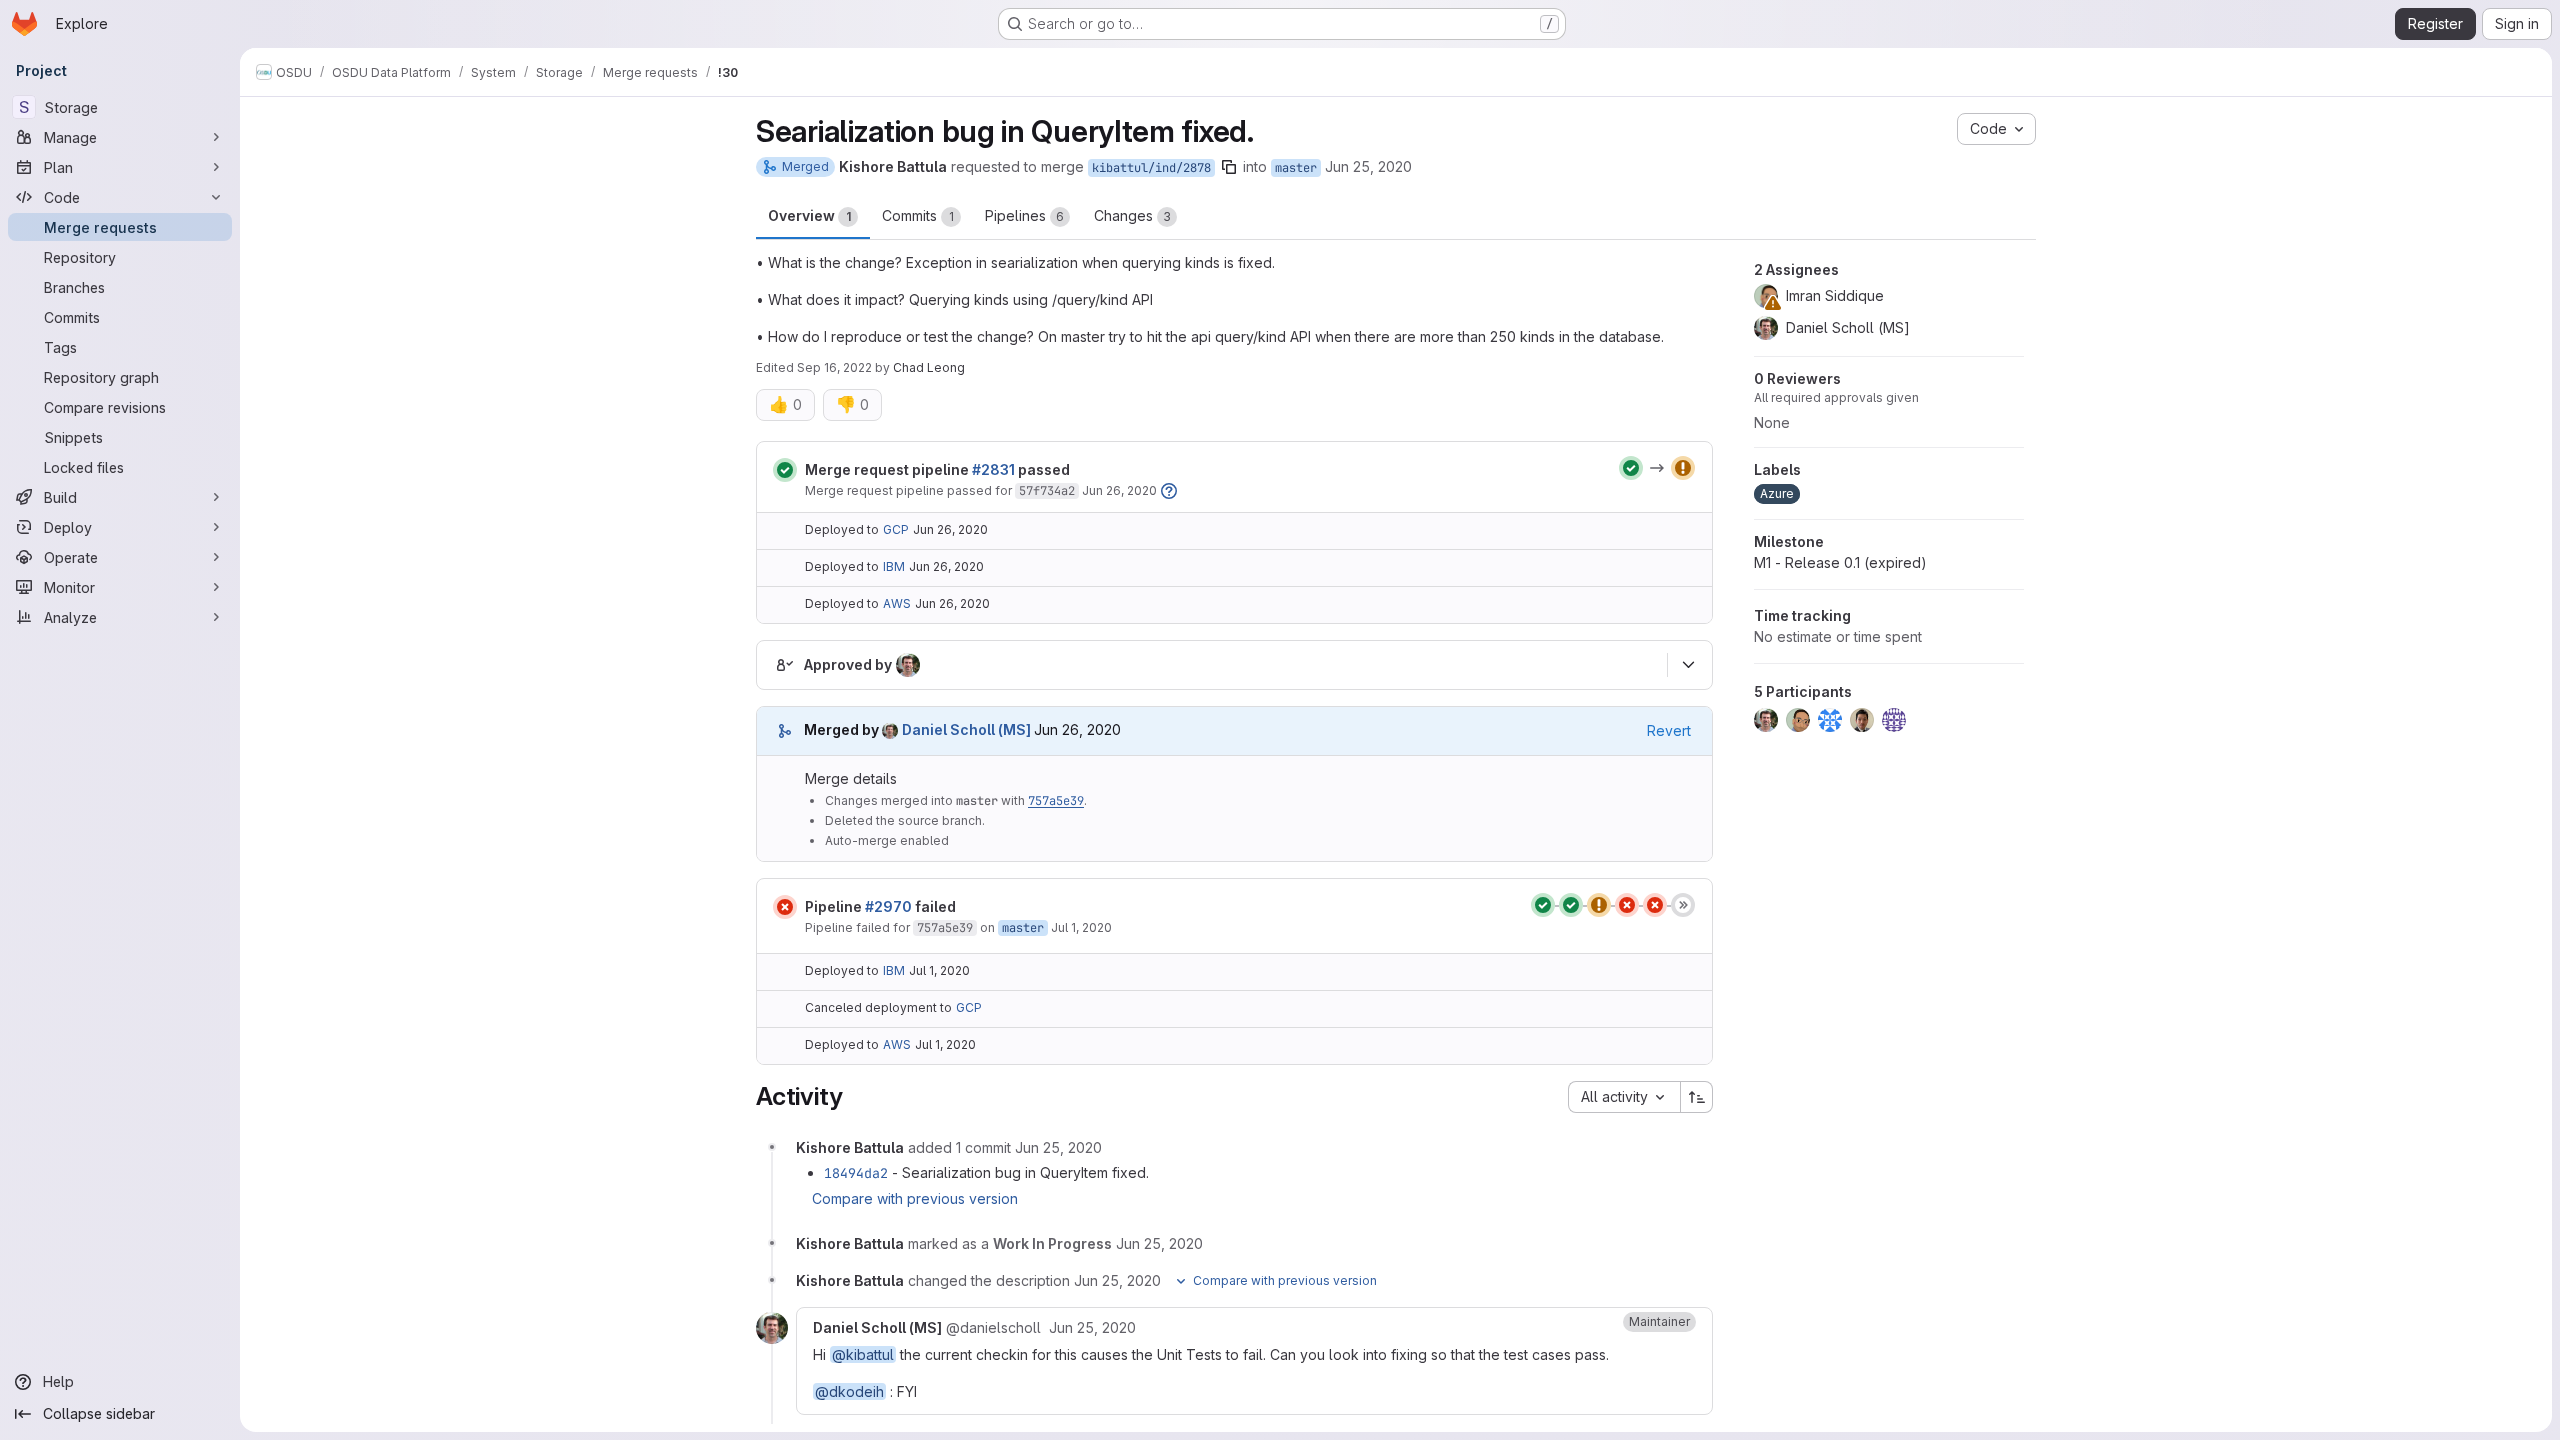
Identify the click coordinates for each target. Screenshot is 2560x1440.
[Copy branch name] (1229, 167)
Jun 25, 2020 (1368, 166)
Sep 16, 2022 (834, 367)
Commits (918, 215)
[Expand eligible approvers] (1688, 665)
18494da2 (856, 1173)
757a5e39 (1056, 801)
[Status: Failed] (785, 907)
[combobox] (1624, 1097)
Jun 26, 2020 (1119, 490)
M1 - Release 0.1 (1840, 562)
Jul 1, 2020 (1081, 927)
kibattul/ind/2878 (1151, 168)
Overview (809, 215)
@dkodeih (849, 1391)
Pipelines (1024, 215)
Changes (1132, 215)
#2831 (993, 469)
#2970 (888, 906)
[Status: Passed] (785, 470)
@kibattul (863, 1354)
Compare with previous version (915, 1198)
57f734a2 (1047, 491)
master (1296, 168)
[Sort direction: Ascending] (1697, 1097)
